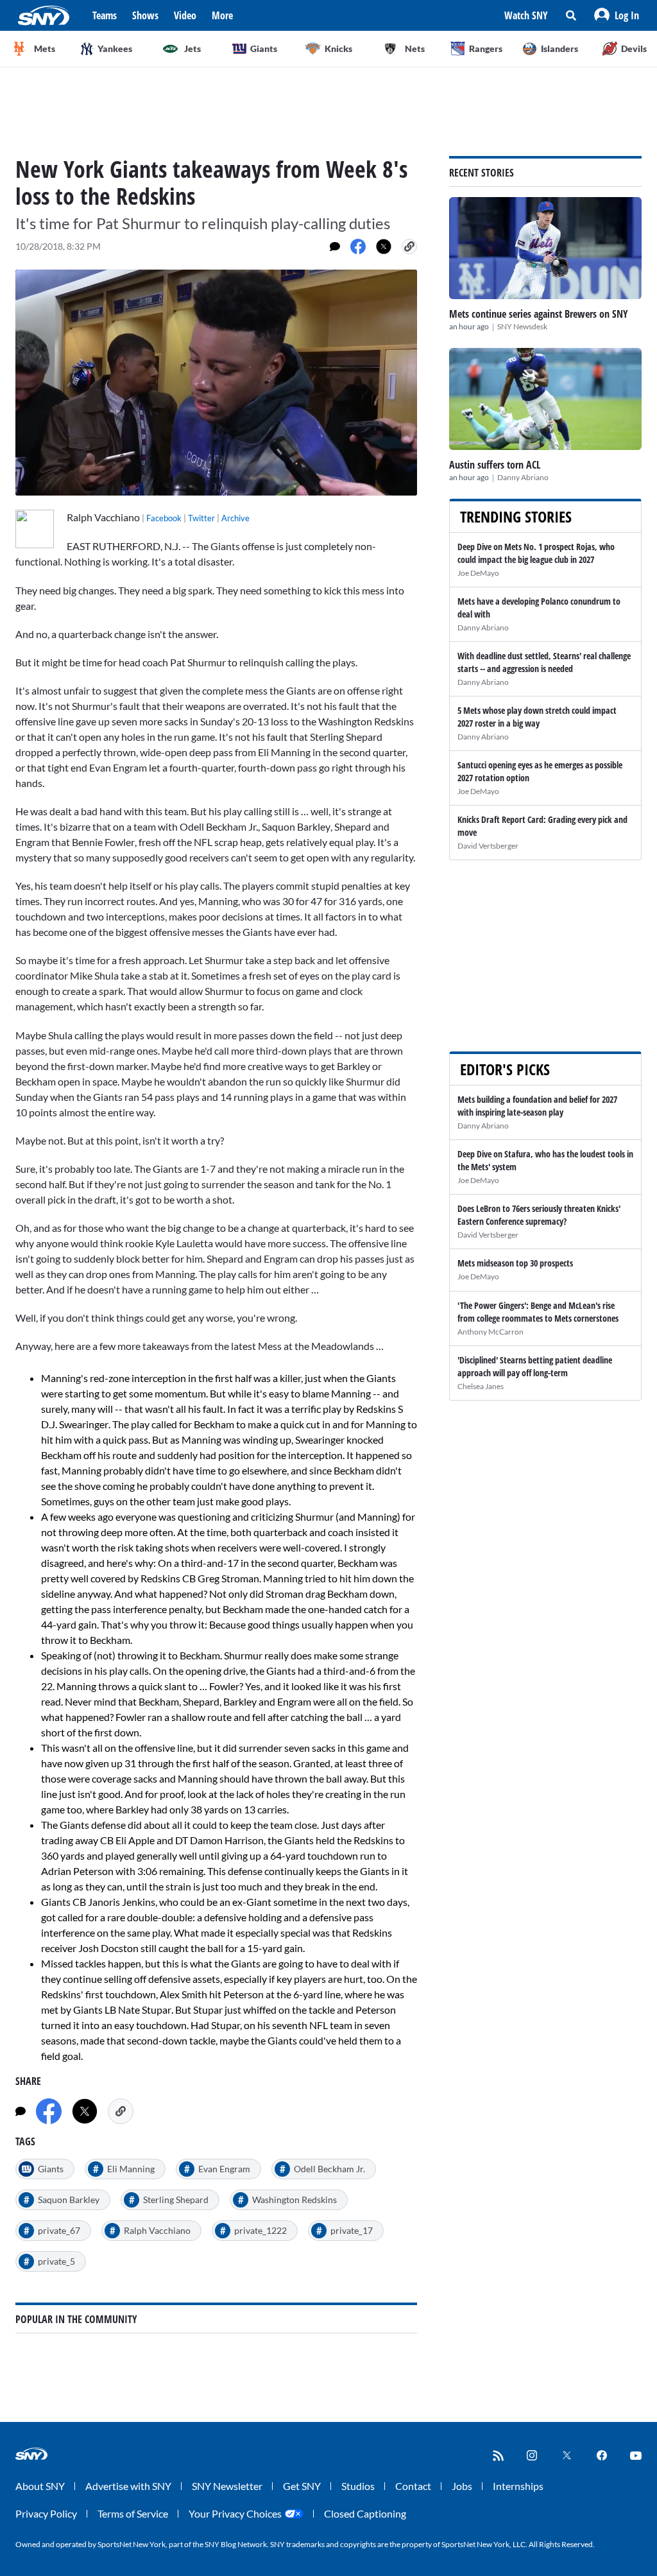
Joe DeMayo (478, 573)
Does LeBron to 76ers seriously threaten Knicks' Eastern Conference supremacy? (539, 1215)
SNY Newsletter (227, 2486)
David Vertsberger (488, 846)
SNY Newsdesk (522, 326)
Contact (413, 2486)
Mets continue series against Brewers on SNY (539, 314)
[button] (617, 15)
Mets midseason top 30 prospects (515, 1263)
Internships (518, 2486)
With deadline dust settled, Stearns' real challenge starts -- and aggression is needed (544, 662)
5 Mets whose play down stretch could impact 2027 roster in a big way (537, 717)
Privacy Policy (46, 2513)
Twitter (201, 518)
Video (185, 15)
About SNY (40, 2486)
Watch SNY (526, 15)
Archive (235, 518)
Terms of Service (133, 2513)
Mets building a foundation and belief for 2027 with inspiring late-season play (537, 1106)
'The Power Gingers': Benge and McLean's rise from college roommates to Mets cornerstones (538, 1312)
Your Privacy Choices (235, 2513)
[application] (216, 383)
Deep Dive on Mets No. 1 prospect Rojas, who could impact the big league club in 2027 (536, 553)
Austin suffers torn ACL (495, 465)
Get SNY (302, 2486)
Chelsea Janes (481, 1386)
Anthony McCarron (491, 1332)
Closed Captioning (365, 2513)
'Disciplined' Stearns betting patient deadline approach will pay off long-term (535, 1366)
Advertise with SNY (128, 2486)
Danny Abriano (523, 477)
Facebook (164, 518)
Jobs (462, 2486)
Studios (358, 2486)
